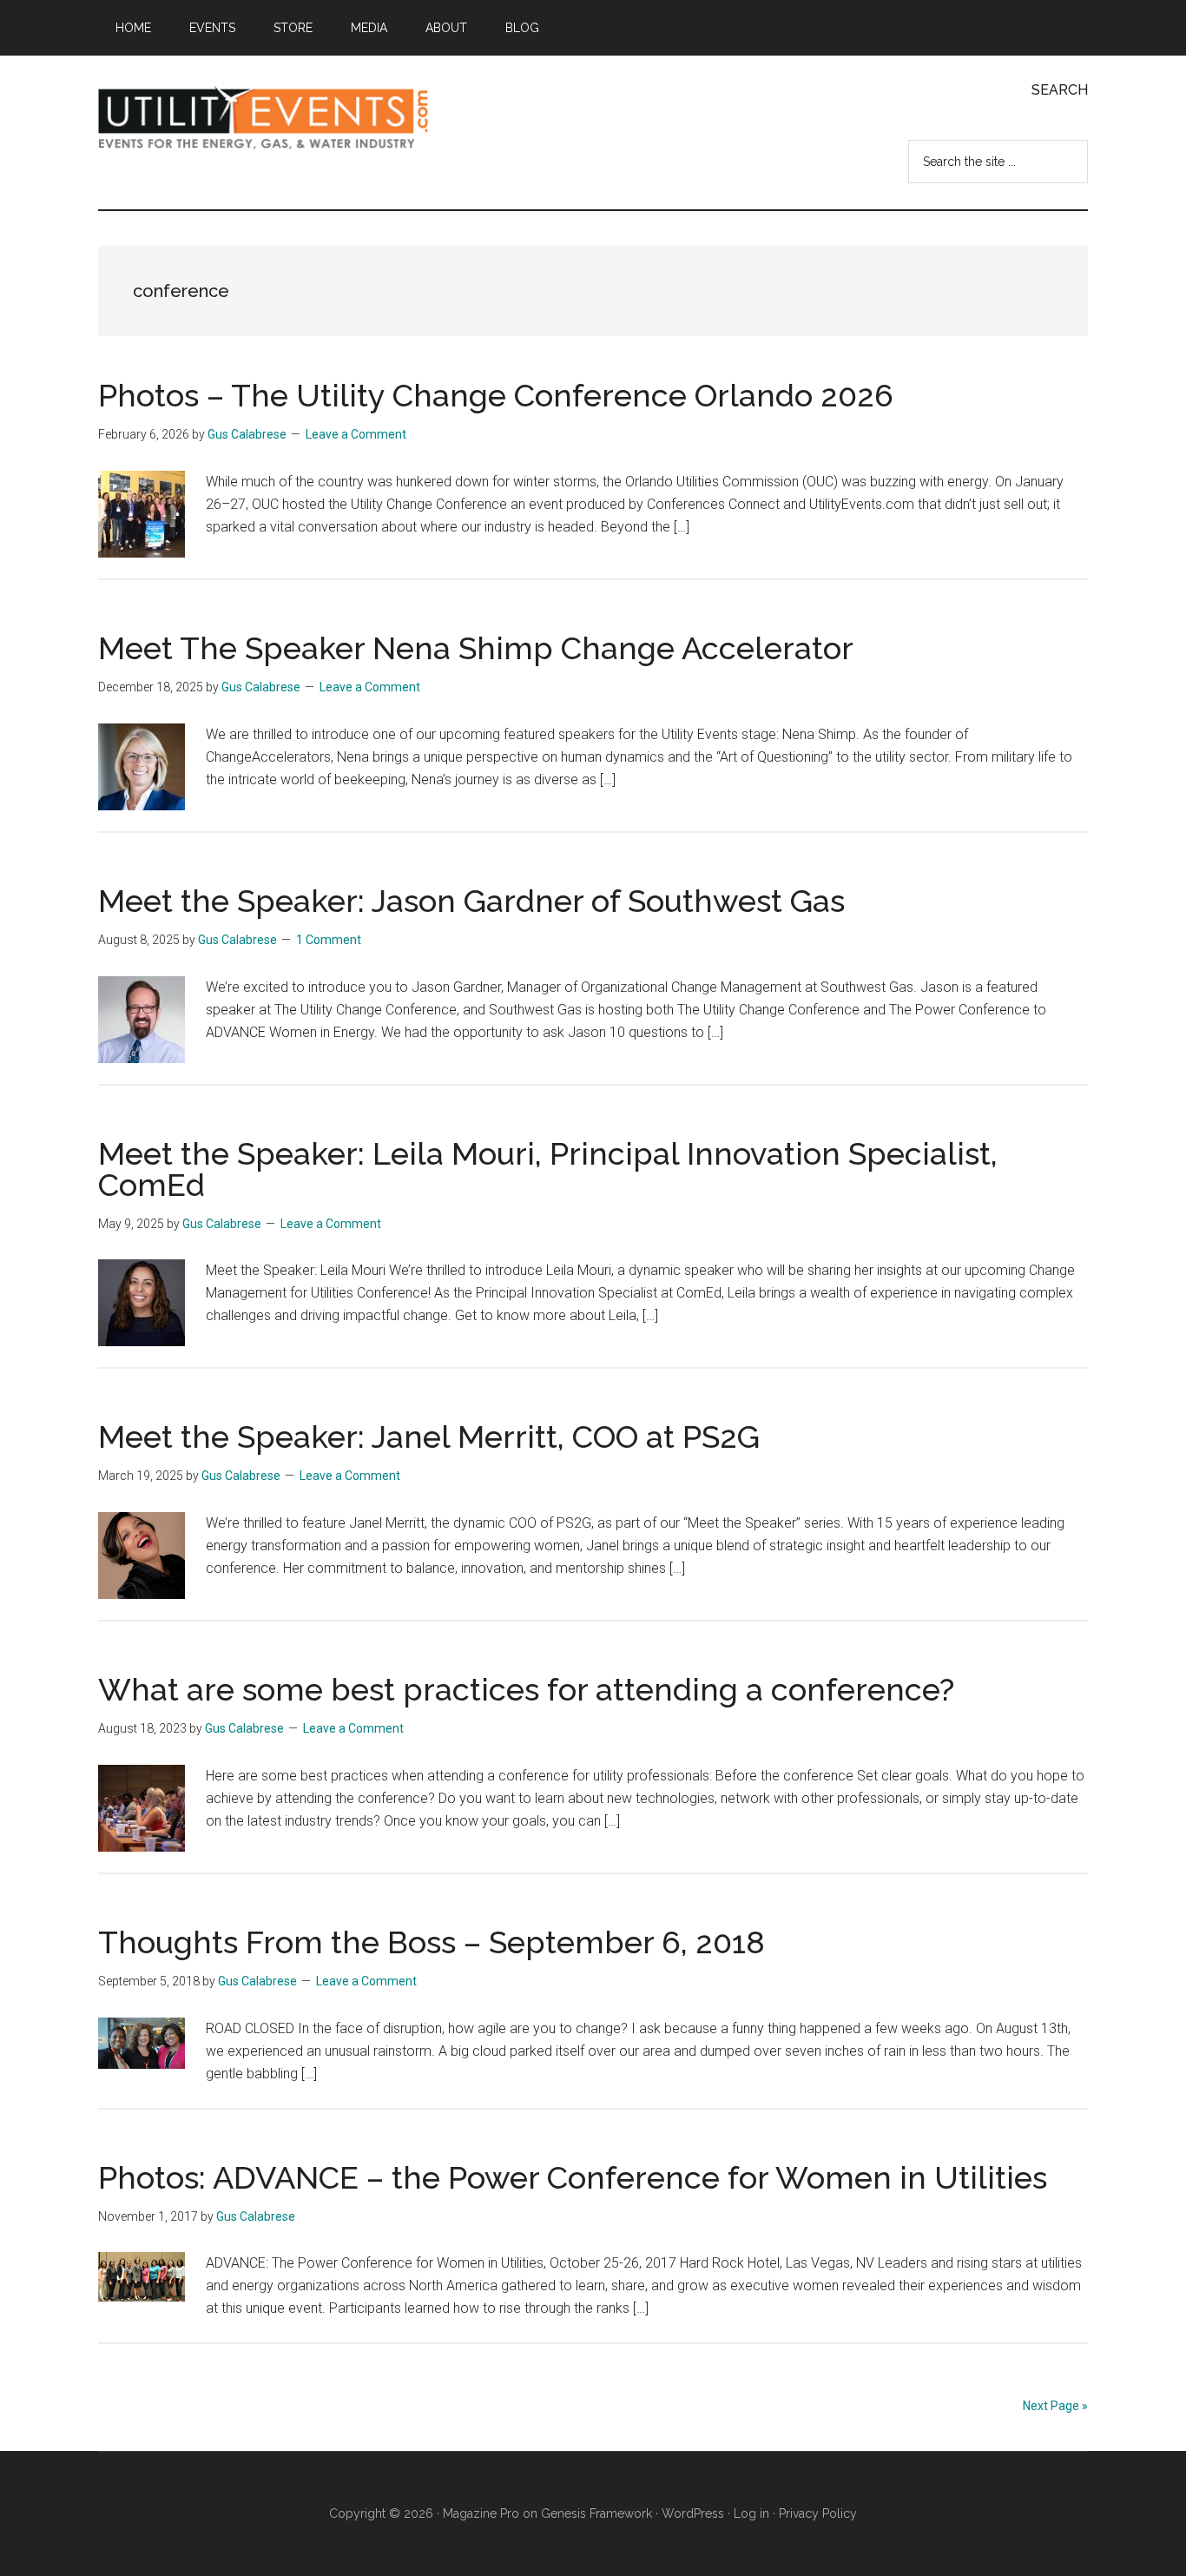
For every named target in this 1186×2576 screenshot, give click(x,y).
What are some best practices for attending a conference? (526, 1689)
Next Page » (1055, 2406)
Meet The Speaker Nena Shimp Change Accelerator (476, 648)
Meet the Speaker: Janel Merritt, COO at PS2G (429, 1437)
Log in (751, 2513)
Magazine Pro (481, 2513)
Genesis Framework (596, 2513)
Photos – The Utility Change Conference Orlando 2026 (496, 395)
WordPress (693, 2513)
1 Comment (329, 940)
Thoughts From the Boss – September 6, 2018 (432, 1942)
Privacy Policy (818, 2513)
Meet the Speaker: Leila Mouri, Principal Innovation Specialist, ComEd (548, 1169)
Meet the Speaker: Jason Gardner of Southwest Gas (471, 901)
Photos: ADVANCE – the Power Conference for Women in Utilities (573, 2177)
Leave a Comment (356, 434)
